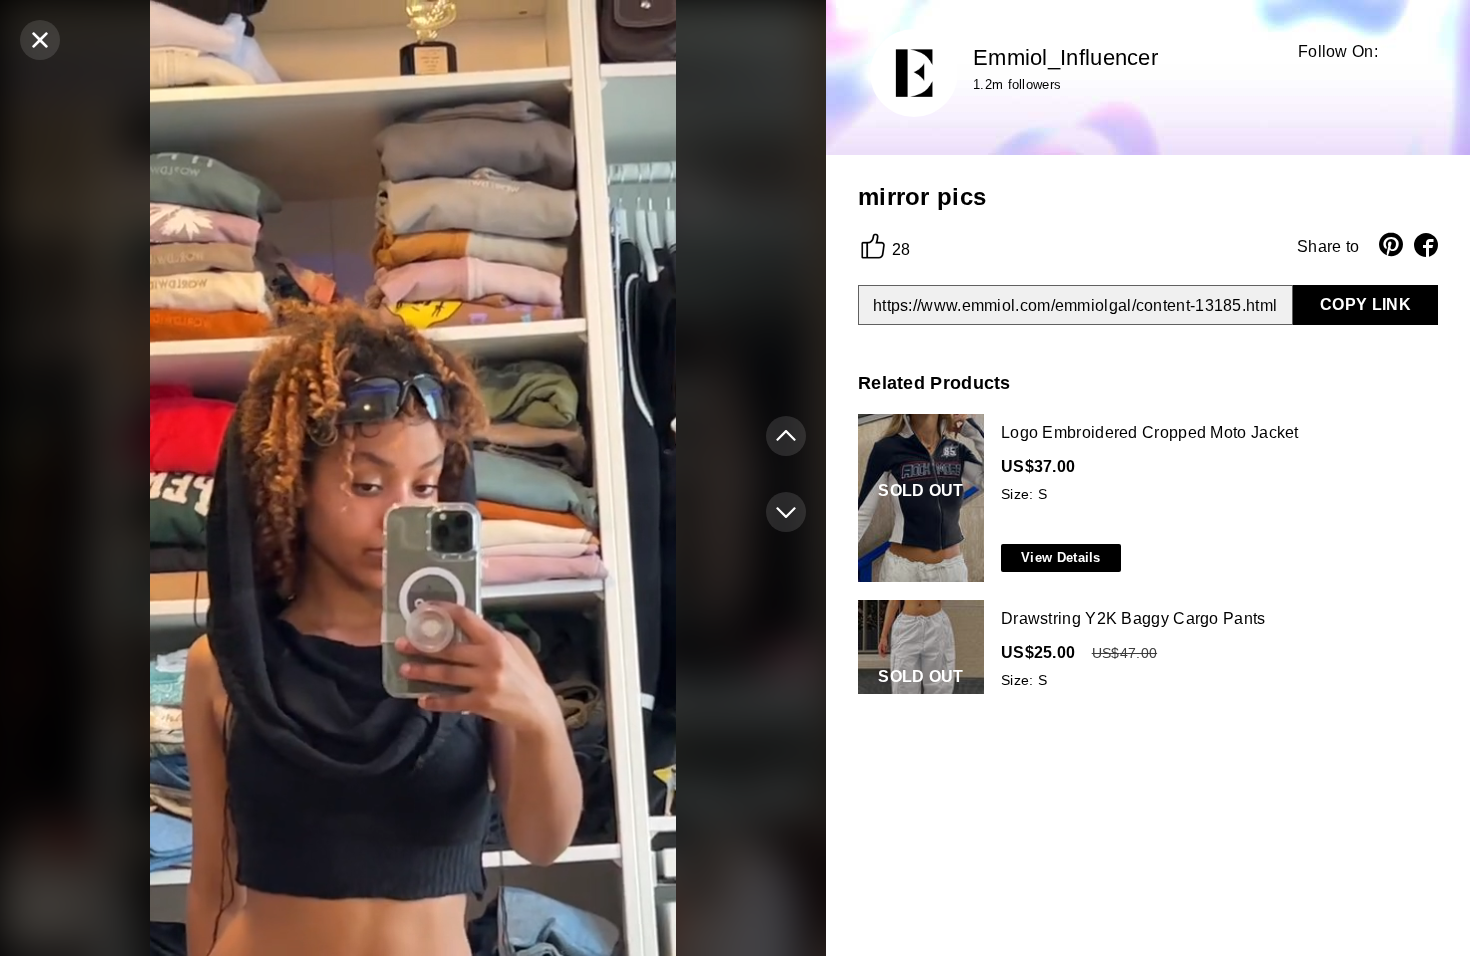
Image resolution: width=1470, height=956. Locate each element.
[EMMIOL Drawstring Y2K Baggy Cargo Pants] (1144, 685)
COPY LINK (1365, 304)
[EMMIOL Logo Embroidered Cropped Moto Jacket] (1144, 499)
